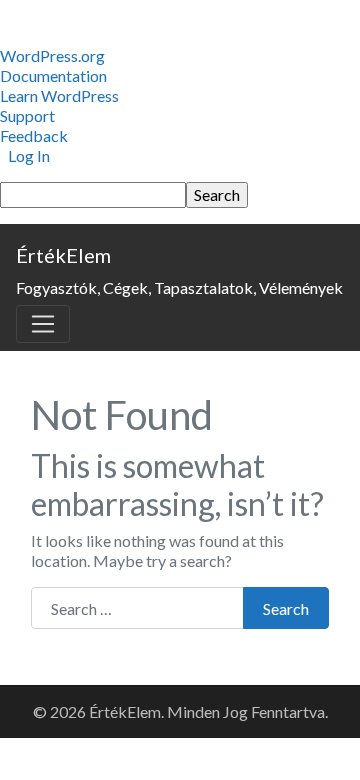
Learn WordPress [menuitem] (59, 95)
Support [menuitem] (27, 115)
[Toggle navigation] (43, 324)
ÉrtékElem (63, 255)
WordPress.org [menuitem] (52, 55)
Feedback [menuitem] (34, 135)
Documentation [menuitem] (53, 75)
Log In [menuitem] (29, 155)
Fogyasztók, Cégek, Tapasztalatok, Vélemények (179, 287)
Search (286, 608)
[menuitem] (180, 195)
